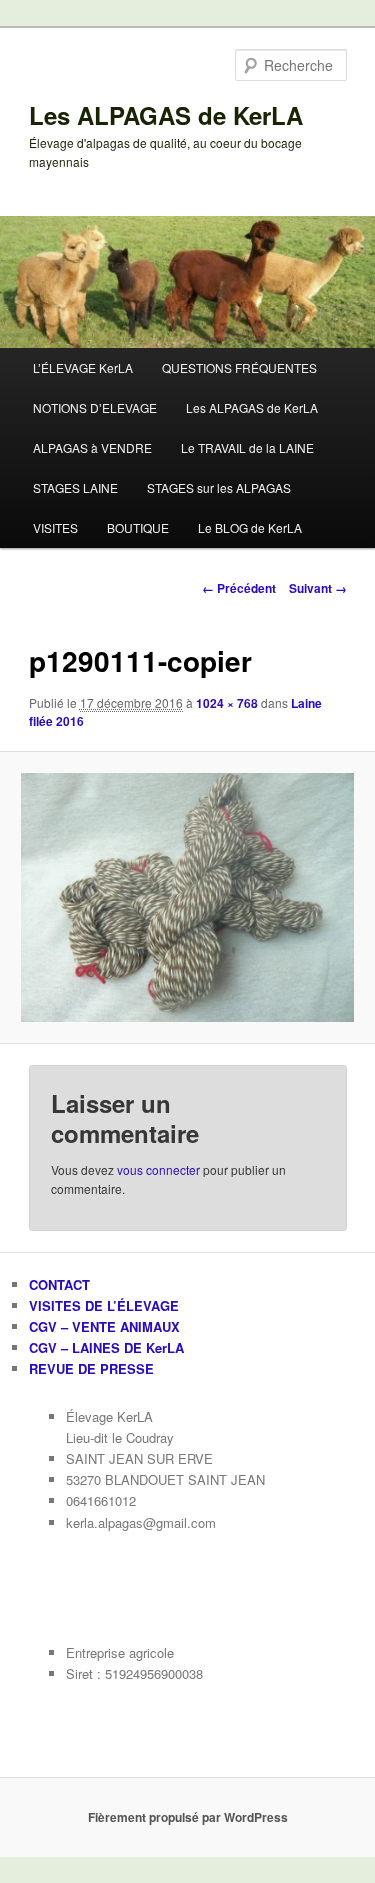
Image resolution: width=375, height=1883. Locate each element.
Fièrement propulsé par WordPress (188, 1817)
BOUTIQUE (138, 527)
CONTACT (59, 1284)
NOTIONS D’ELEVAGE (95, 407)
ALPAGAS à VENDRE (92, 447)
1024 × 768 (227, 703)
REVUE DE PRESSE (91, 1368)
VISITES (55, 527)
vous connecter (158, 1169)
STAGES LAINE (75, 487)
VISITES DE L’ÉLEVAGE (104, 1305)
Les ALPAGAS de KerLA (166, 115)
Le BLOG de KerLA (250, 527)
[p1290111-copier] (187, 897)
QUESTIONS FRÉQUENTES (239, 367)
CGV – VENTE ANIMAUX (104, 1326)
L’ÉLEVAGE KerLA (83, 367)
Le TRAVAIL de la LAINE (247, 447)
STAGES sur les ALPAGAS (219, 487)
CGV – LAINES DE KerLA (106, 1347)
